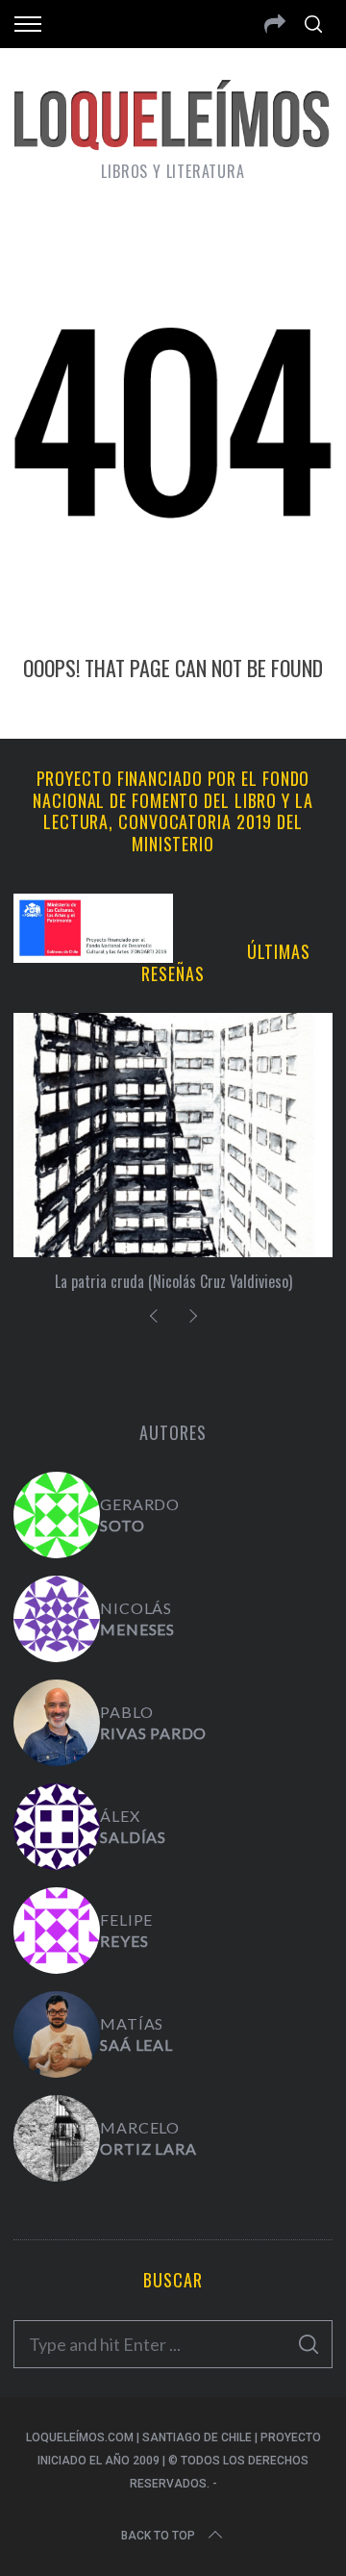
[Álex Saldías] (57, 1827)
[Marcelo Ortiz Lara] (57, 2138)
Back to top (158, 2536)
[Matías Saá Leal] (57, 2034)
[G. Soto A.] (57, 1515)
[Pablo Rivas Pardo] (57, 1723)
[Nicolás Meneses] (57, 1619)
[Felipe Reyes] (57, 1931)
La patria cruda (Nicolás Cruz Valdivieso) (173, 1281)
